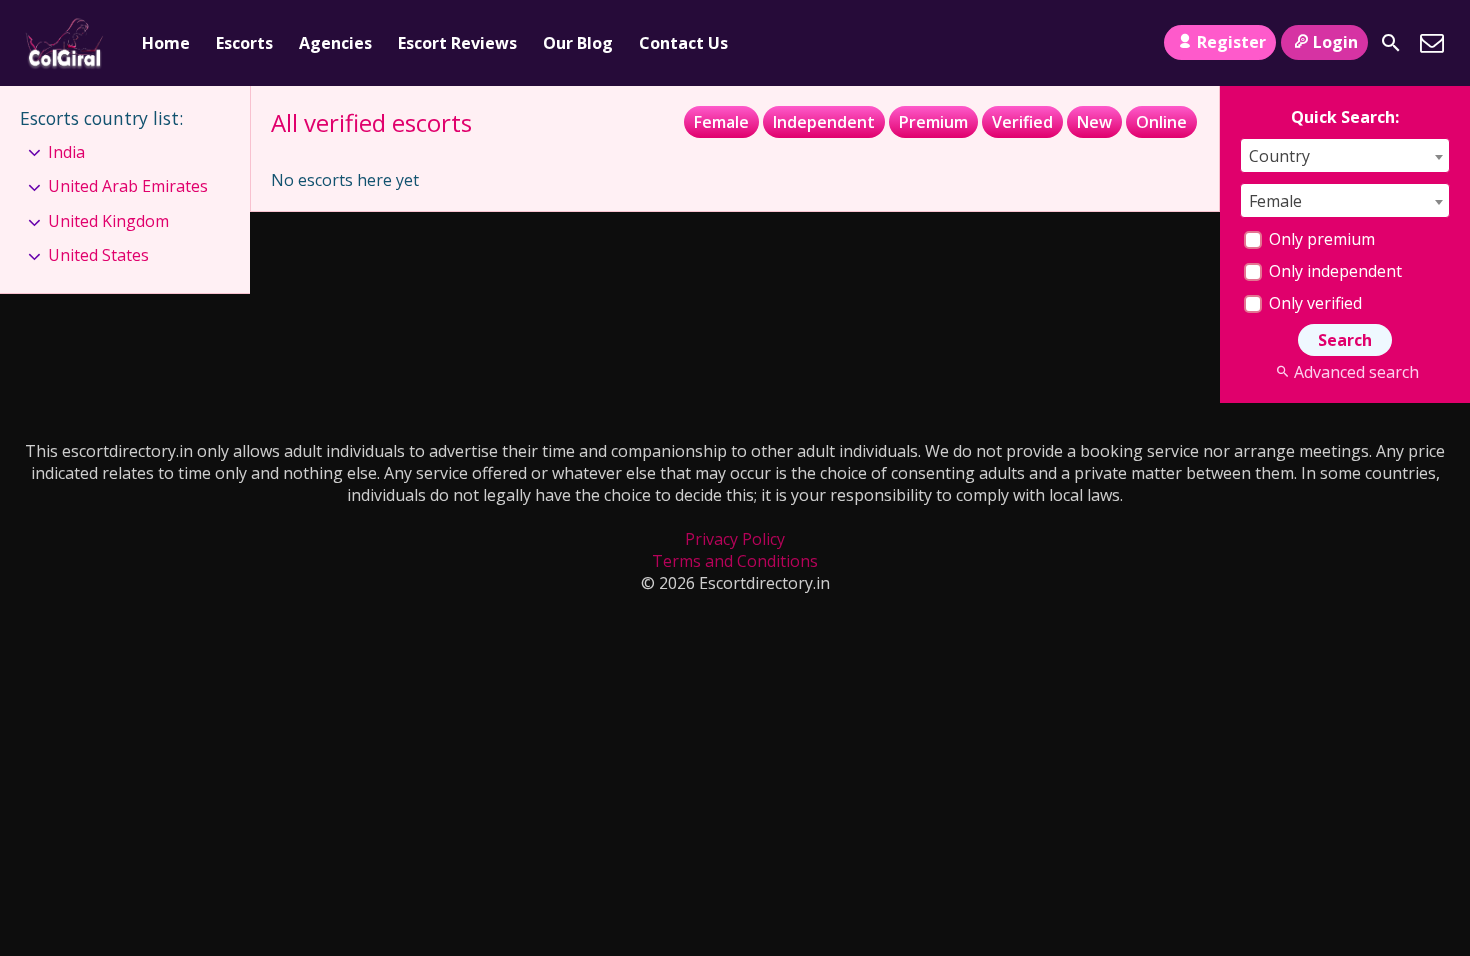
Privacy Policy (735, 539)
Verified (1022, 122)
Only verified (1313, 303)
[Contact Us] (1432, 43)
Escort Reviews (457, 43)
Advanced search (1356, 372)
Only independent (1333, 271)
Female (721, 122)
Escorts (244, 43)
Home (166, 43)
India (66, 152)
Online (1161, 122)
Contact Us (683, 43)
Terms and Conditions (735, 561)
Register (1231, 42)
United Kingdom (108, 221)
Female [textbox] (1275, 201)
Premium (933, 122)
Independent (824, 122)
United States (98, 255)
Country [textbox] (1279, 156)
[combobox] (1345, 155)
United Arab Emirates (128, 186)
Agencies (335, 43)
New (1094, 122)
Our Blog (578, 43)
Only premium (1320, 239)
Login (1335, 42)
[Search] (1391, 43)
